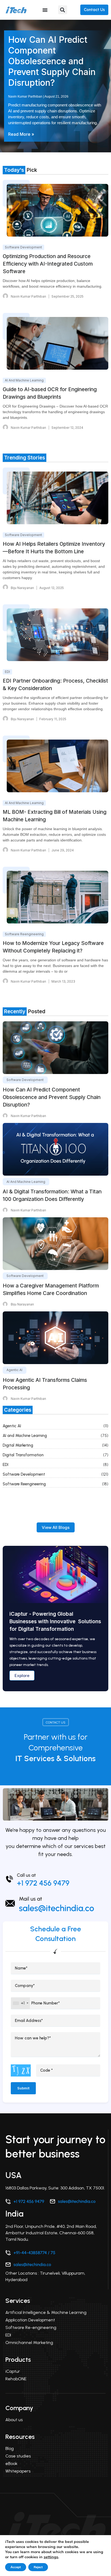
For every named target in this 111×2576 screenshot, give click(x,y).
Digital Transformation (23, 1455)
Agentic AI (12, 1426)
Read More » (21, 134)
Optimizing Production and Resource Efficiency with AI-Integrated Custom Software (48, 264)
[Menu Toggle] (45, 10)
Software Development (24, 1474)
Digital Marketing (18, 1445)
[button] (63, 10)
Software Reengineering (24, 1484)
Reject (38, 2567)
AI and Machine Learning (25, 1436)
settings (51, 2557)
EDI (6, 1465)
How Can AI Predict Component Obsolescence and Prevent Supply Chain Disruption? (52, 61)
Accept (16, 2567)
